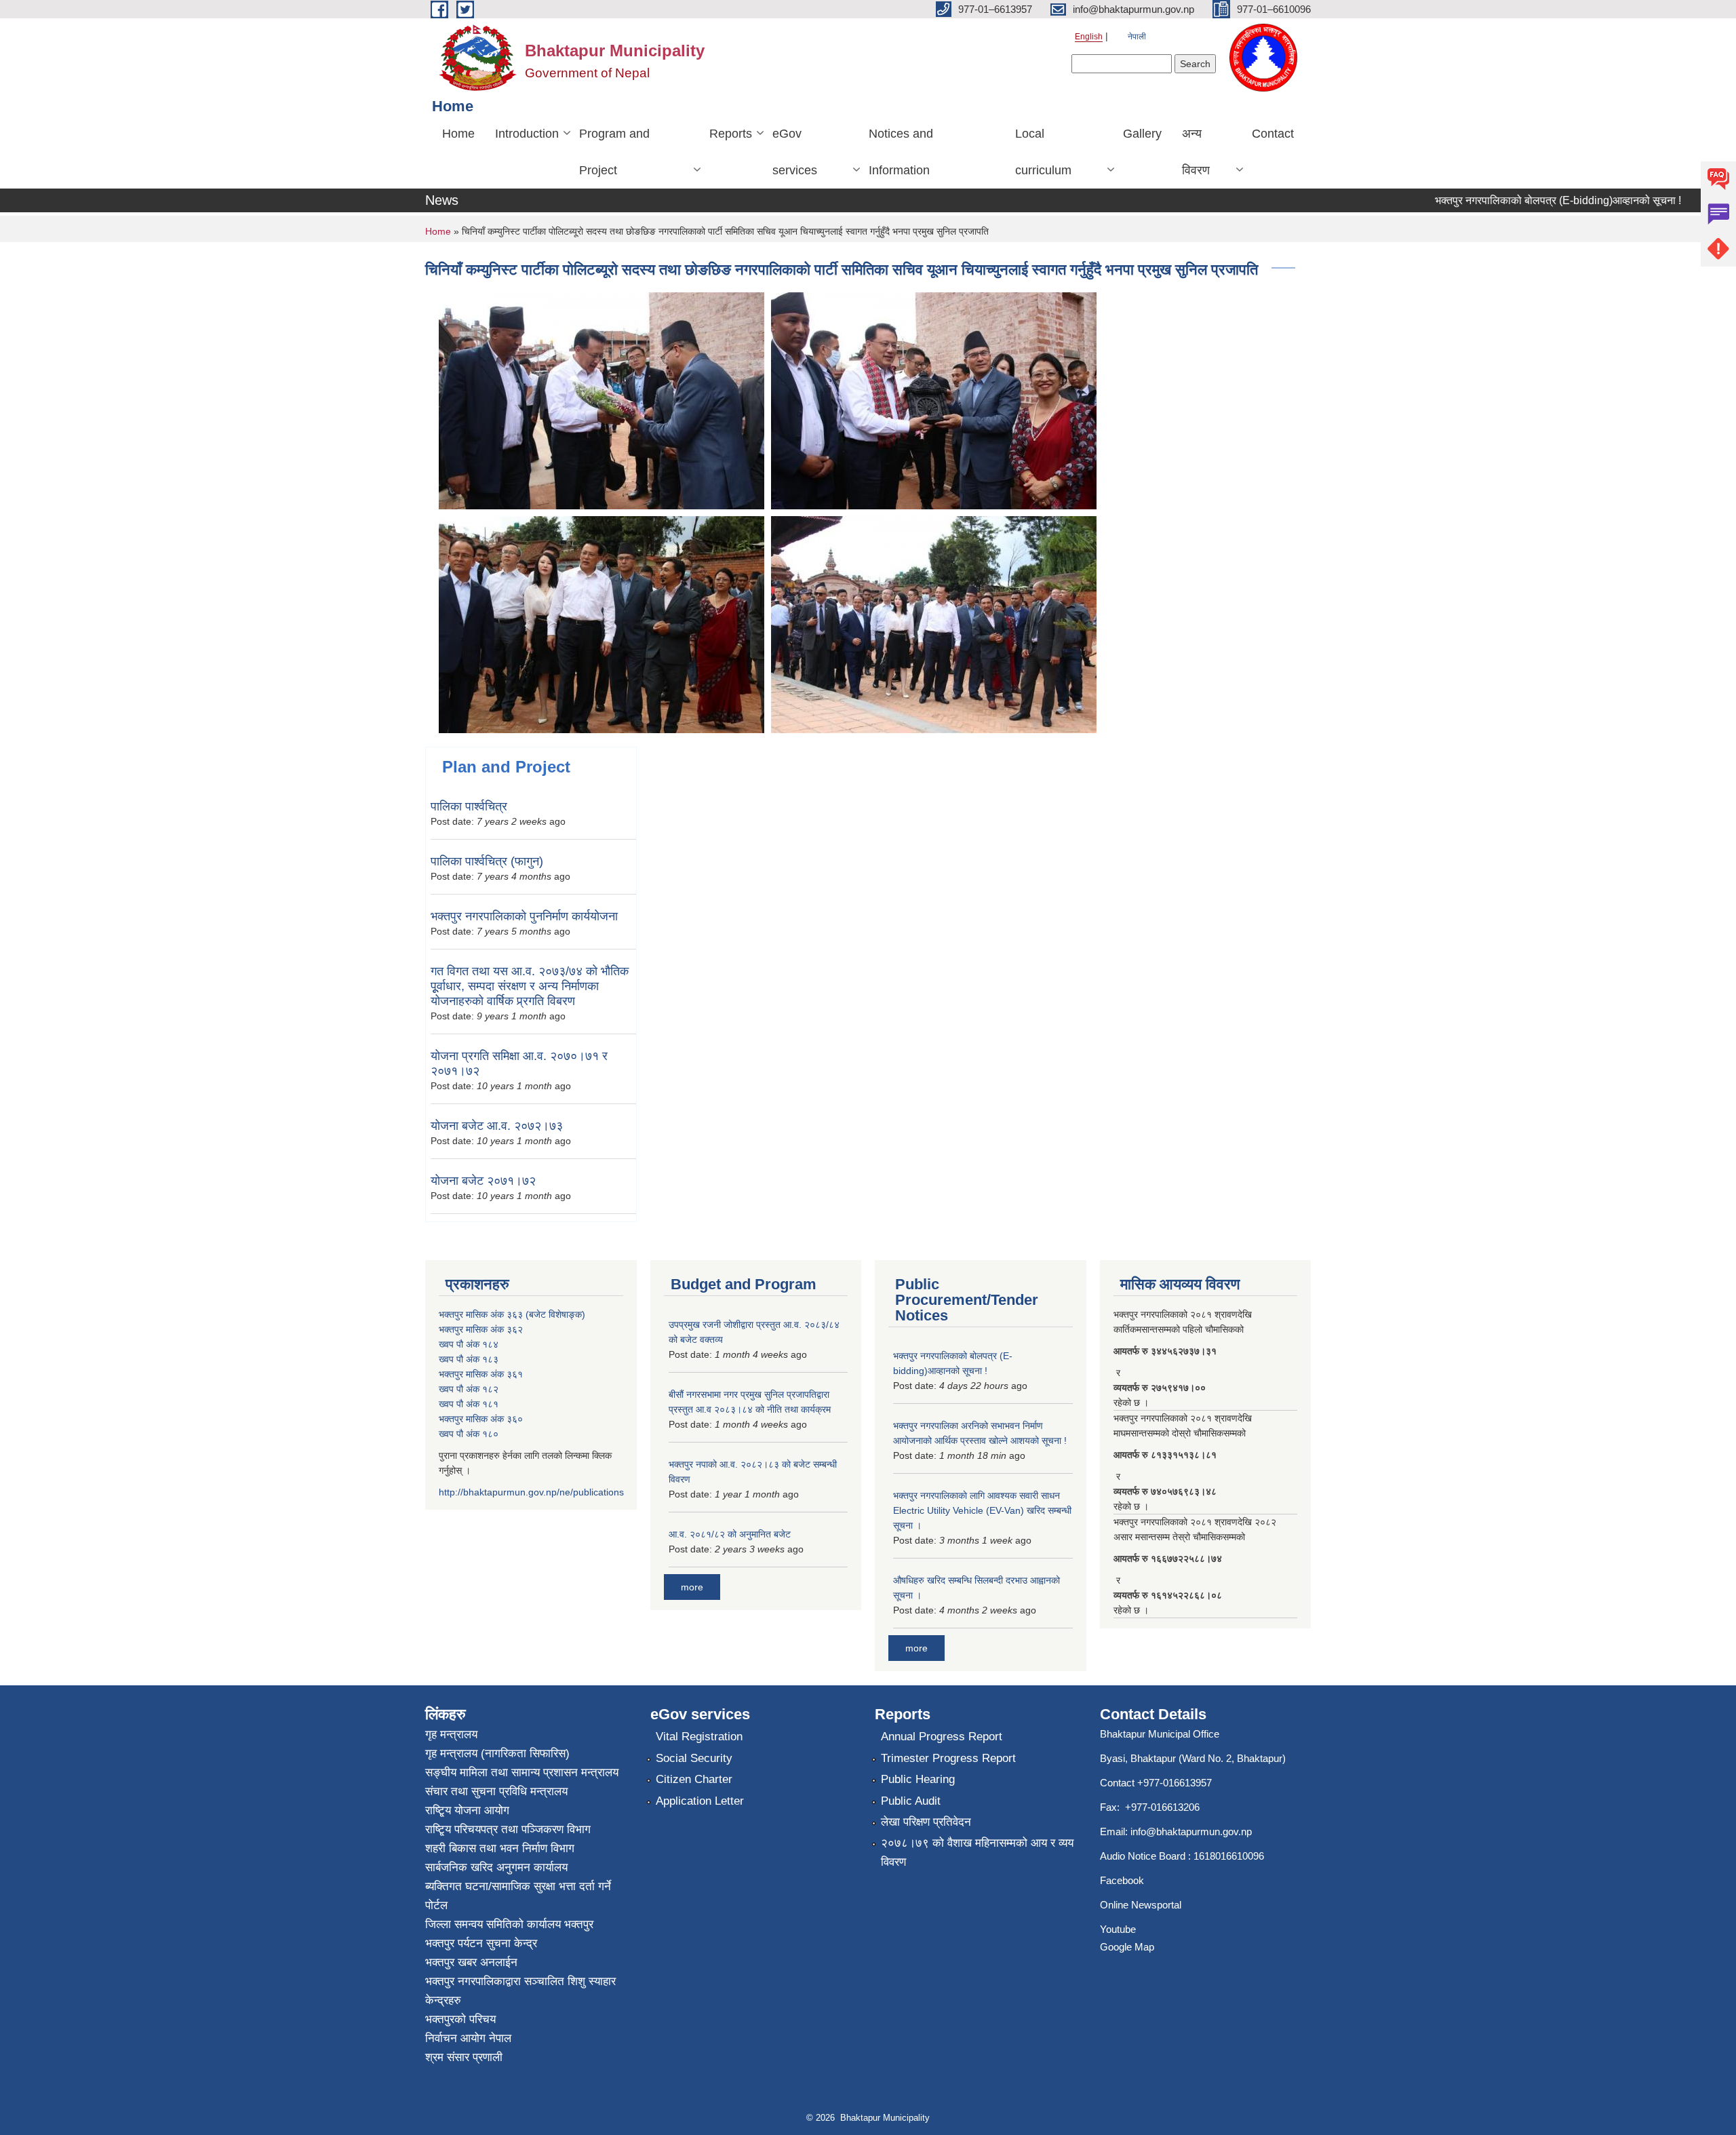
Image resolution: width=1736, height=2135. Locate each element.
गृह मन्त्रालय (451, 1735)
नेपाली (1137, 37)
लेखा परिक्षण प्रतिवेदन (926, 1822)
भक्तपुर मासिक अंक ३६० (481, 1419)
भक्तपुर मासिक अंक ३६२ (481, 1329)
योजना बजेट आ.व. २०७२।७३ (497, 1126)
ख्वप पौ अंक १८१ (469, 1404)
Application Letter (700, 1801)
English (1089, 37)
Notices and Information (901, 152)
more (692, 1587)
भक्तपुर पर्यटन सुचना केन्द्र (481, 1943)
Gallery (1142, 134)
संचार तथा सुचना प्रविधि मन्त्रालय (496, 1791)
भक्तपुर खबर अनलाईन (471, 1962)
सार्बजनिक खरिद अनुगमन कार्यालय (496, 1867)
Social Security (694, 1758)
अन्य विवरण (1196, 152)
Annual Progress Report (942, 1737)
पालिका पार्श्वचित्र (469, 806)
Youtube (1118, 1929)
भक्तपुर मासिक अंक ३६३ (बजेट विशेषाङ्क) (512, 1314)
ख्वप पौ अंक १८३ (469, 1359)
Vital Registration (699, 1737)
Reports (731, 134)
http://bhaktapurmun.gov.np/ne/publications (531, 1492)
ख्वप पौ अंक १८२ (469, 1389)
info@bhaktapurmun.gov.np (1191, 1832)
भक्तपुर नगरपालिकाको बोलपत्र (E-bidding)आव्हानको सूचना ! (1518, 200)
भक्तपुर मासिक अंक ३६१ (481, 1374)
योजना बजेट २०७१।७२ (483, 1181)
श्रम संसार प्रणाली (464, 2057)
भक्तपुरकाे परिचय (460, 2019)
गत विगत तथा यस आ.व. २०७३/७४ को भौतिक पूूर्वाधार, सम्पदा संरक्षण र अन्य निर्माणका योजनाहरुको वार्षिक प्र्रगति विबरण (530, 986)
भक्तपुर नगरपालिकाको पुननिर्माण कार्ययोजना (524, 916)
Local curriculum (1043, 152)
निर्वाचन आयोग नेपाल (468, 2038)
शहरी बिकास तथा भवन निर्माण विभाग (500, 1848)
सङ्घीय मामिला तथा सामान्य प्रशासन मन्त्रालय (522, 1772)
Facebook (1122, 1880)
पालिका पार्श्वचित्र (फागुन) (487, 861)
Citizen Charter (694, 1779)
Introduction (527, 134)
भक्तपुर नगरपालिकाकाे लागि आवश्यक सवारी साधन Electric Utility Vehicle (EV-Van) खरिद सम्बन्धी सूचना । (982, 1510)
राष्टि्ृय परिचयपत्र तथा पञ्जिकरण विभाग (508, 1829)
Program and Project (614, 152)
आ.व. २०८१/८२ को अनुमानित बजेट (730, 1534)
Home (458, 134)
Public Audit (911, 1801)
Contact (1273, 134)
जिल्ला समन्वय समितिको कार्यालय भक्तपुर (509, 1924)
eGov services (795, 152)
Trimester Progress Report (948, 1758)
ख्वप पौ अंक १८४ (469, 1344)
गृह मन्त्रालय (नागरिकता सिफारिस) (497, 1754)
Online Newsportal (1141, 1905)
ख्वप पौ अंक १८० (469, 1434)
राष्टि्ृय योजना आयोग (467, 1810)
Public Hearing (918, 1779)
